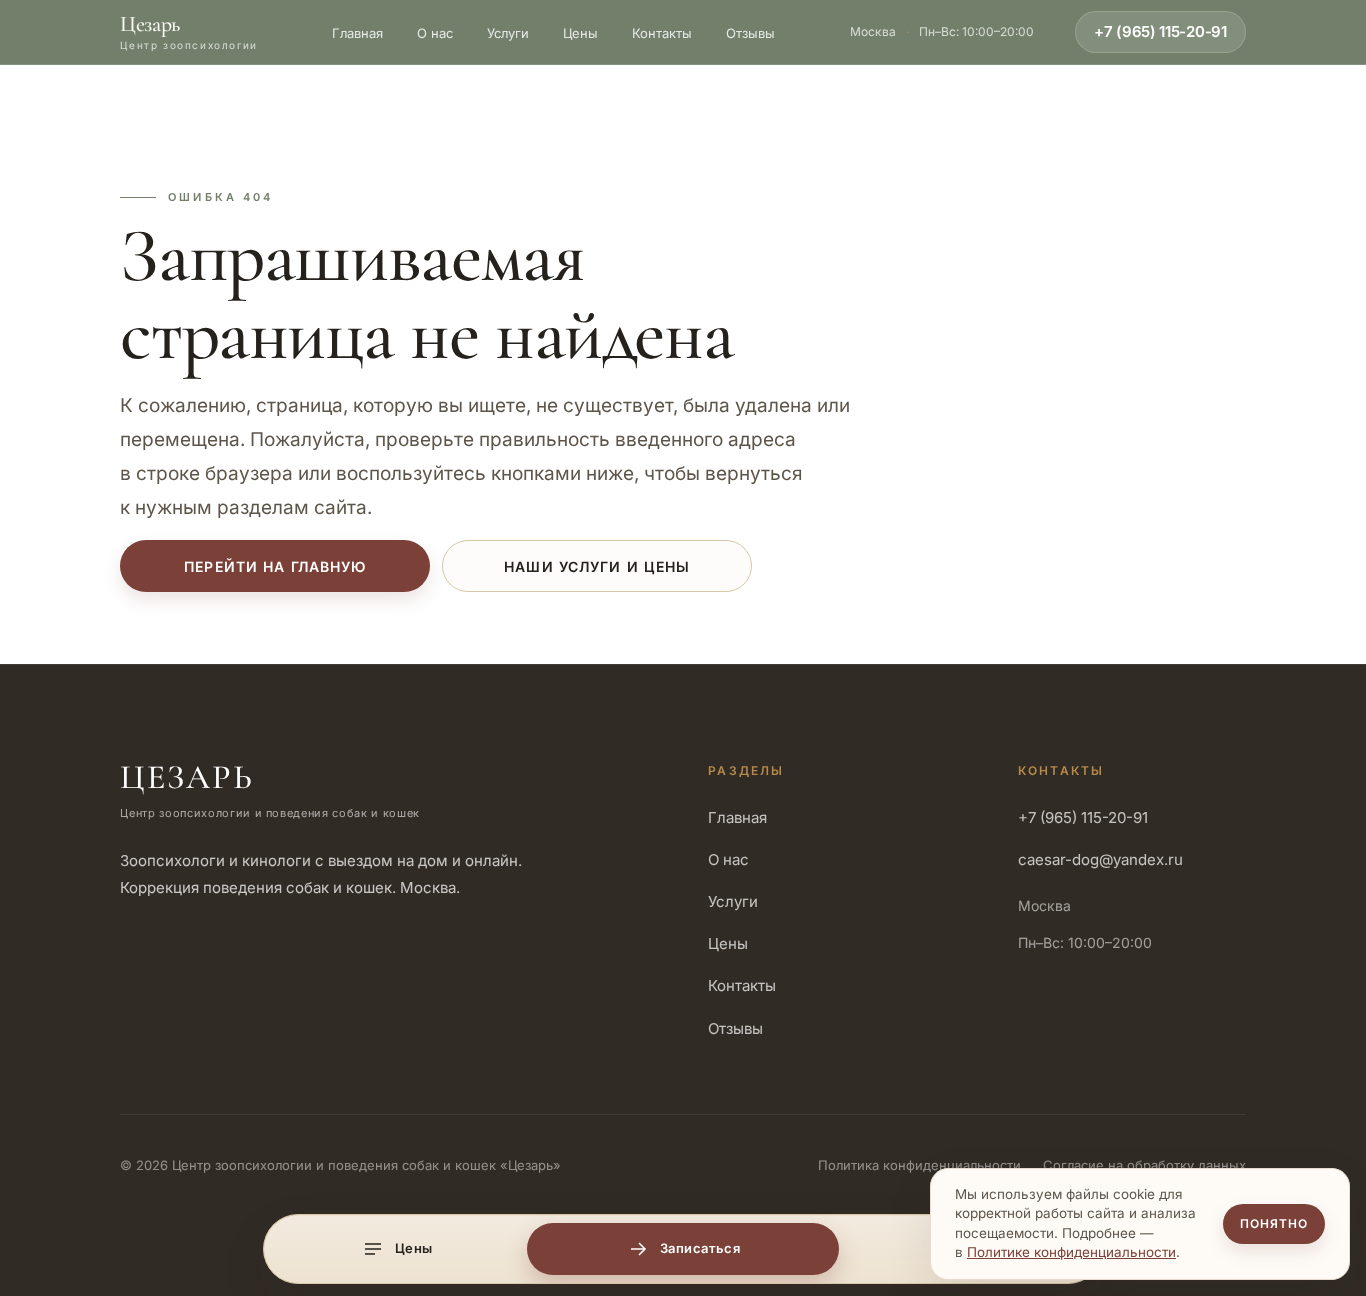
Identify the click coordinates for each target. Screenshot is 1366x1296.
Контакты (662, 33)
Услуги (508, 33)
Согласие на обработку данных (1144, 1165)
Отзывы (750, 33)
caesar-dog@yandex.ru (1100, 859)
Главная (357, 33)
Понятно (1274, 1223)
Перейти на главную (275, 566)
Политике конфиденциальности (1071, 1252)
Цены (580, 33)
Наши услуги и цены (597, 566)
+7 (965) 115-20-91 (1160, 31)
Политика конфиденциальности (919, 1165)
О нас (435, 33)
